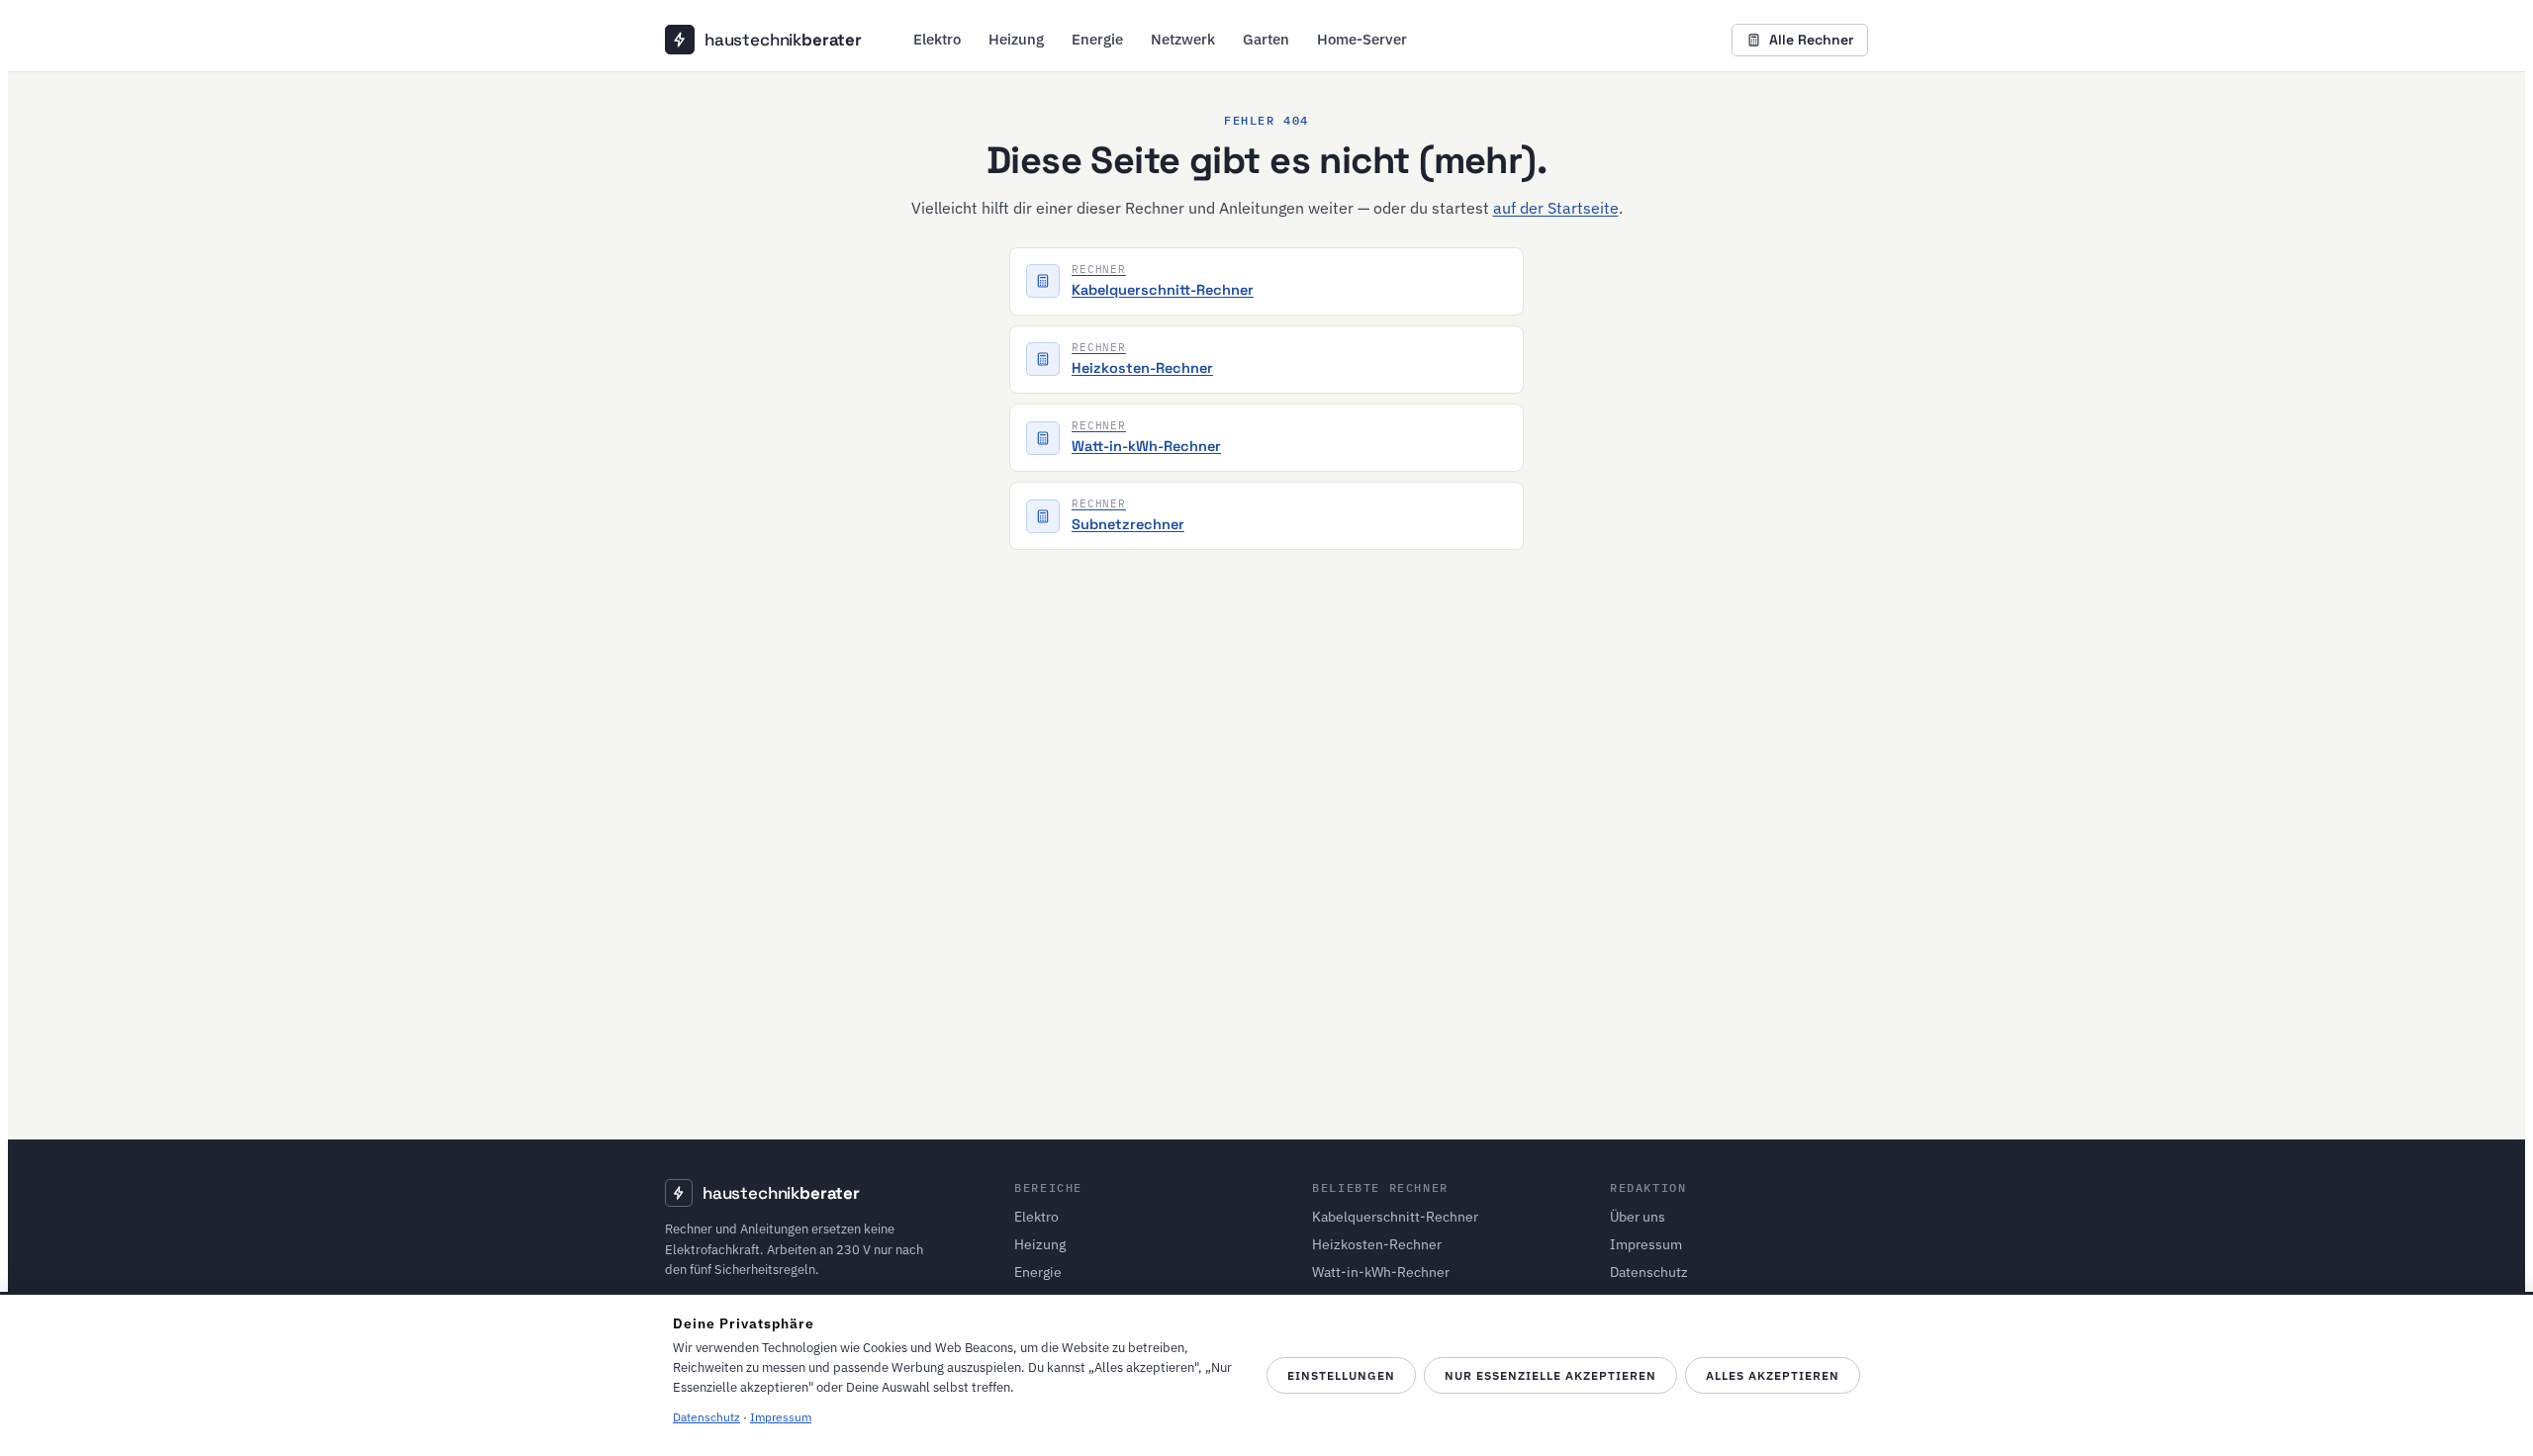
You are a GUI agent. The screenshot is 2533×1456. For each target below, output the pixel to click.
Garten (1266, 39)
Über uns (1638, 1217)
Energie (1097, 39)
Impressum (1646, 1244)
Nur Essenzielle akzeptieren (1550, 1375)
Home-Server (1362, 39)
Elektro (937, 39)
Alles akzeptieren (1773, 1375)
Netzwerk (1183, 39)
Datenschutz (1649, 1272)
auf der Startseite (1556, 208)
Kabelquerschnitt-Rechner (1395, 1217)
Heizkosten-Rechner (1377, 1244)
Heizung (1016, 39)
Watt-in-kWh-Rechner (1381, 1272)
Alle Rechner (1811, 40)
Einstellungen (1341, 1375)
